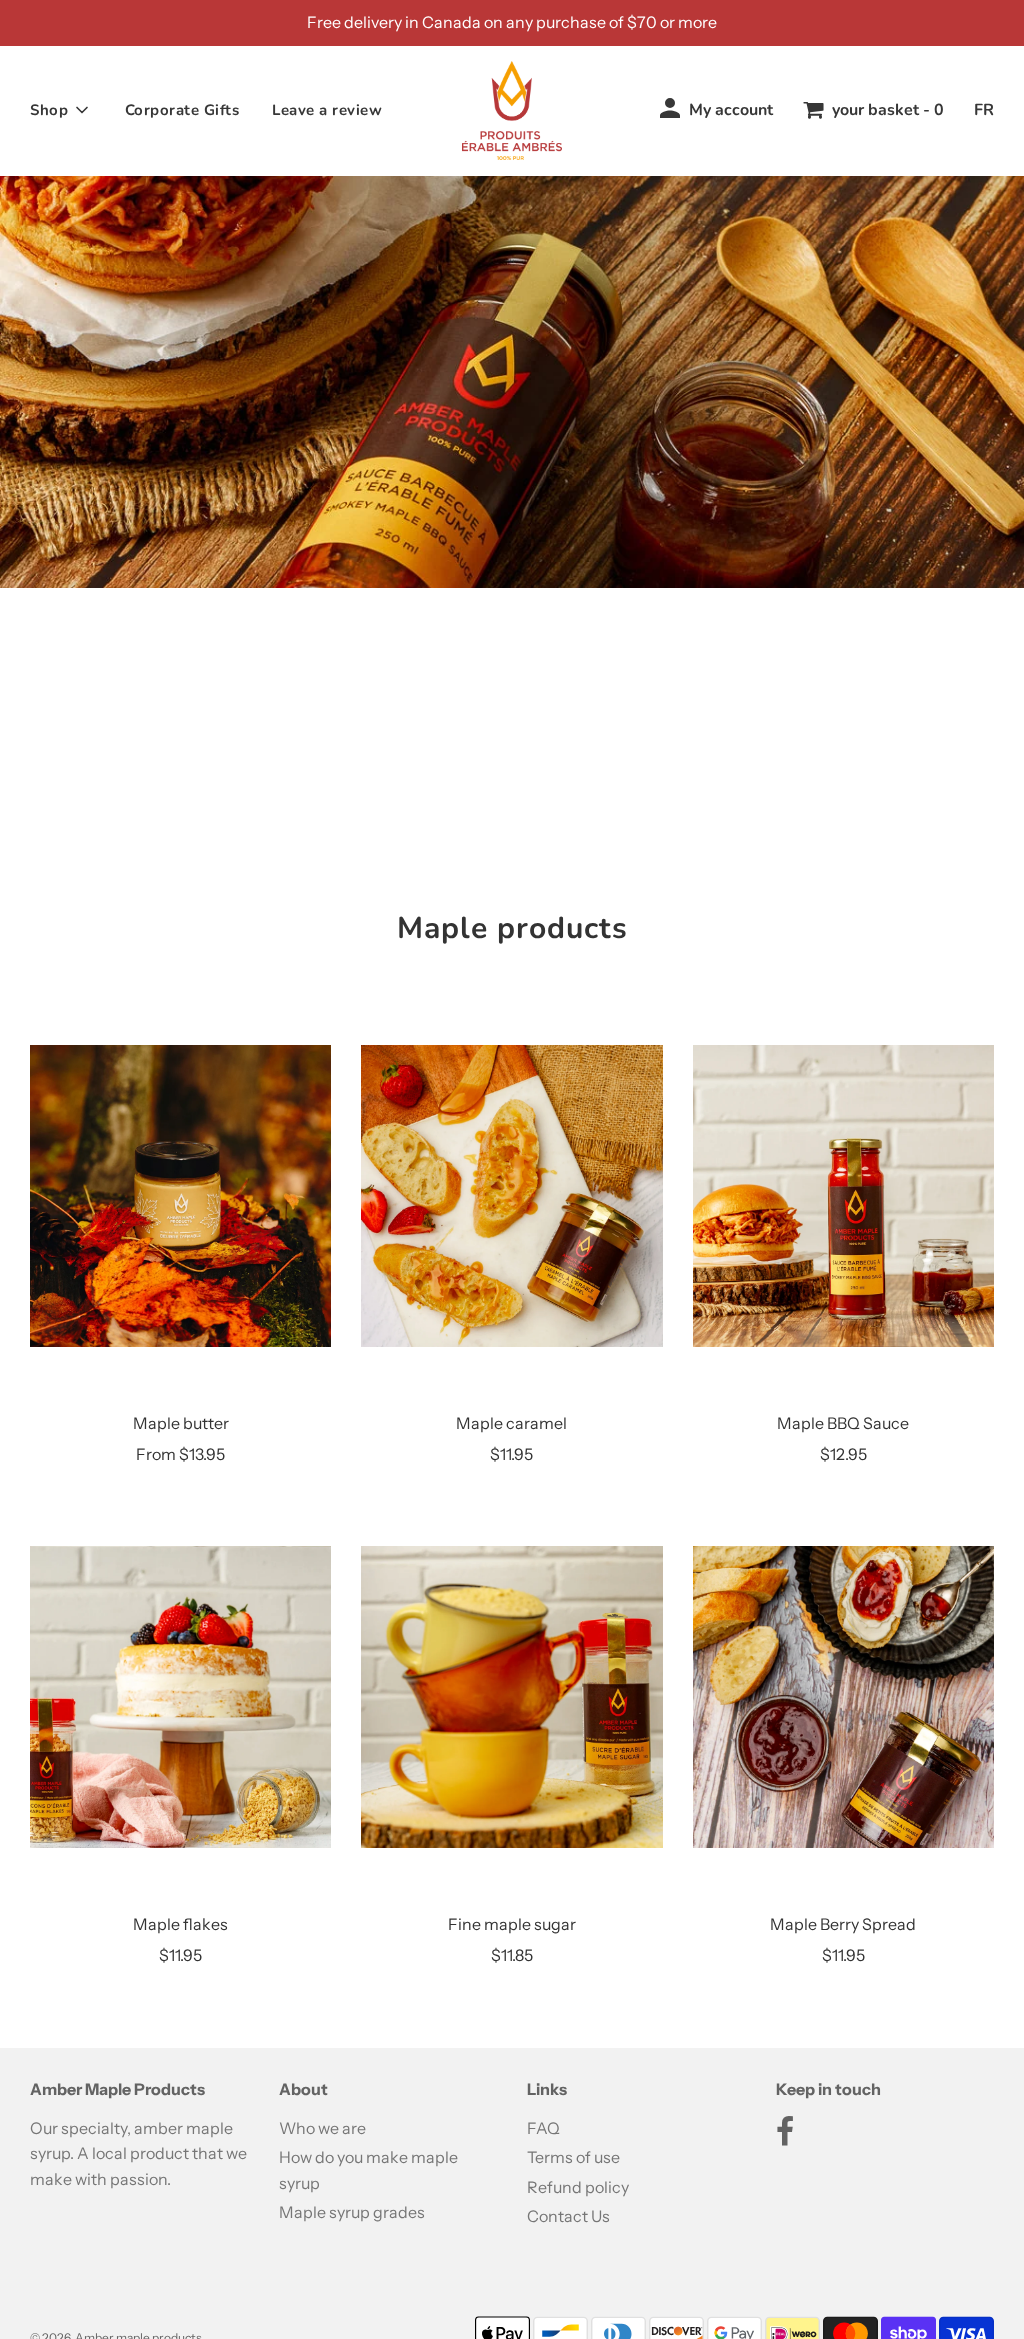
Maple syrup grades (352, 2212)
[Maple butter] (180, 1196)
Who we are (322, 2128)
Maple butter (181, 1423)
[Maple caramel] (511, 1196)
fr (984, 110)
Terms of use (573, 2157)
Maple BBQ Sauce (843, 1423)
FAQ (543, 2128)
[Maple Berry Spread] (843, 1697)
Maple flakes (180, 1924)
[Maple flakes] (180, 1697)
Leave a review (327, 110)
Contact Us (568, 2216)
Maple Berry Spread (843, 1924)
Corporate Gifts (182, 110)
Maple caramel (511, 1423)
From (180, 1454)
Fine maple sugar (512, 1924)
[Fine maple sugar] (511, 1697)
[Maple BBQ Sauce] (843, 1196)
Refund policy (578, 2187)
